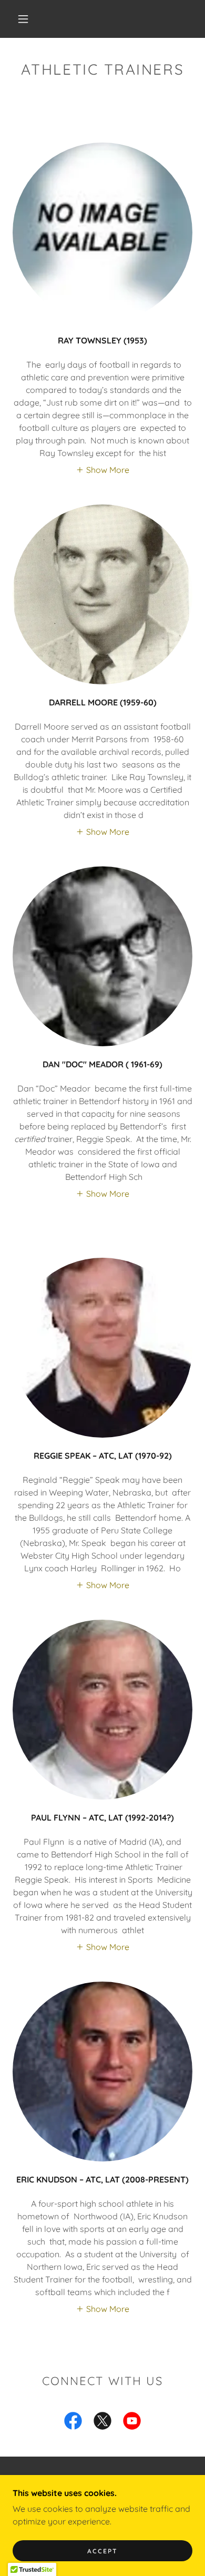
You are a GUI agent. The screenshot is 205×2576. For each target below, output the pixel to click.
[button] (23, 19)
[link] (73, 2423)
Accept (102, 2551)
